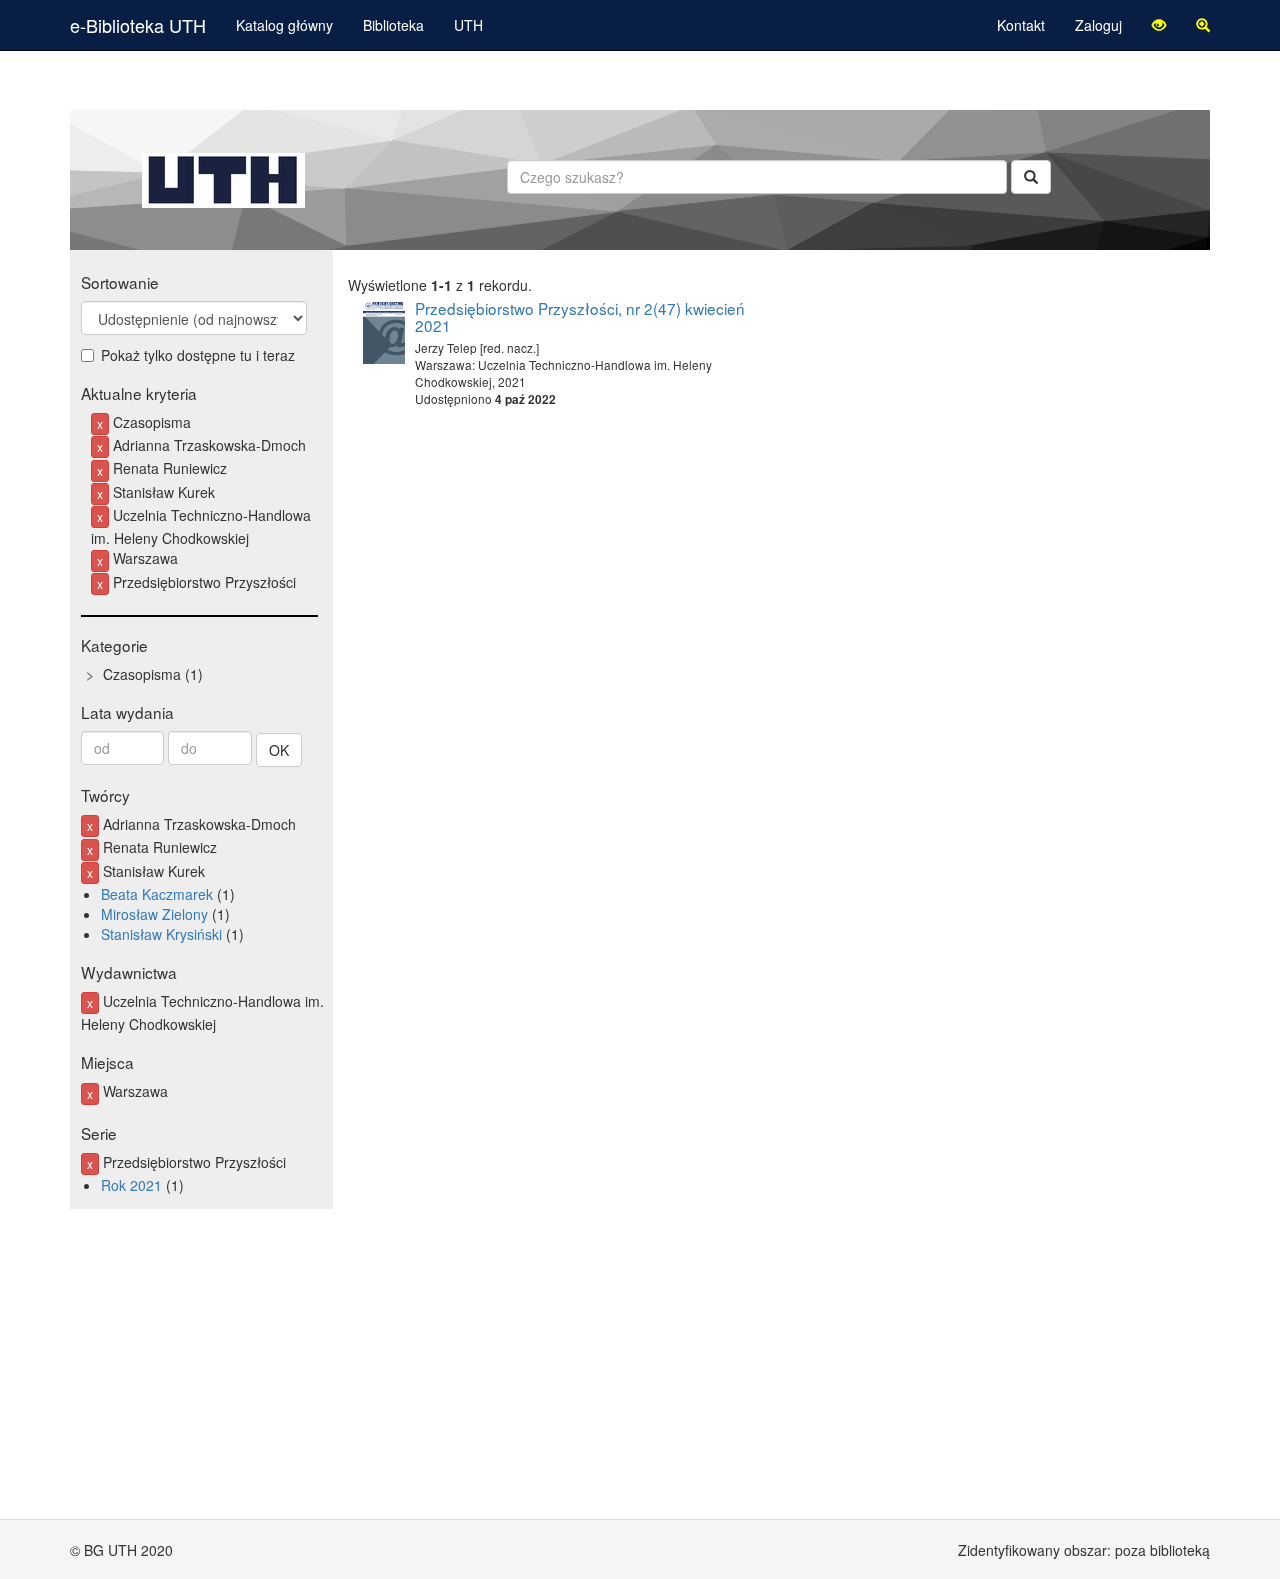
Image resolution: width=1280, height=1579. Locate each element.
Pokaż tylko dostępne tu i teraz (198, 355)
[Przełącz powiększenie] (1203, 25)
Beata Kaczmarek (157, 894)
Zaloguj (1098, 25)
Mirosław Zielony (154, 914)
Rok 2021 (131, 1185)
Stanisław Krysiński (161, 934)
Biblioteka (393, 25)
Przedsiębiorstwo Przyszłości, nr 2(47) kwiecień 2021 (580, 316)
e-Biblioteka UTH (138, 25)
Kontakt (1021, 25)
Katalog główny (284, 25)
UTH (468, 25)
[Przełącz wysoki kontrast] (1159, 25)
